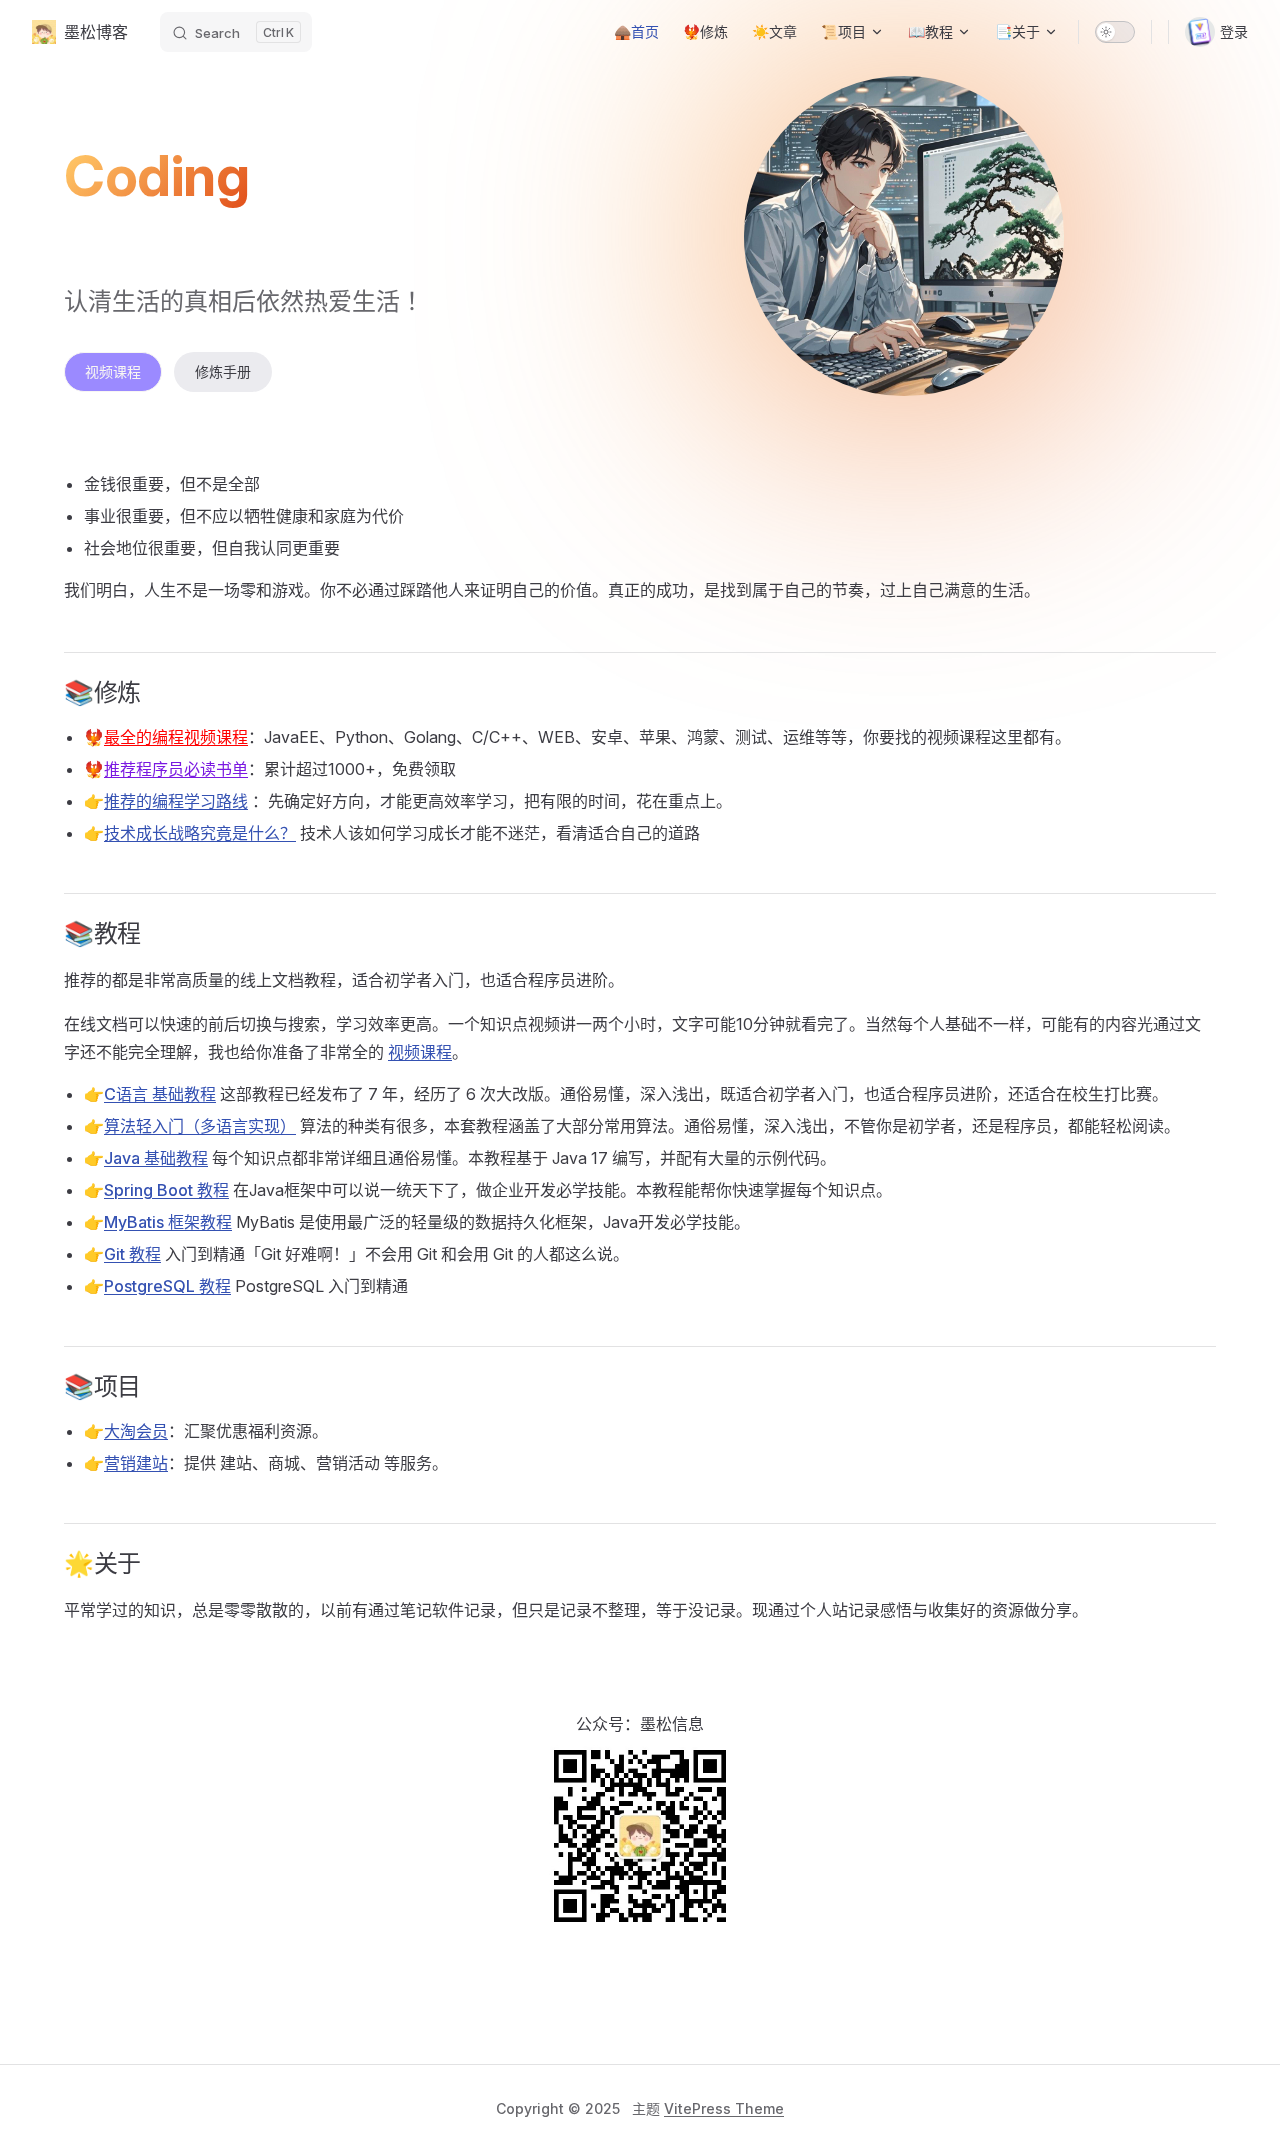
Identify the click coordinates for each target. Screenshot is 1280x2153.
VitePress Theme (724, 2108)
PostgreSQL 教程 (167, 1286)
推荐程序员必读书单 (176, 769)
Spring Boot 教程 (166, 1190)
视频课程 (113, 371)
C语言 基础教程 (160, 1094)
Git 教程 (132, 1254)
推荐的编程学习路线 (176, 801)
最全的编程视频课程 (176, 737)
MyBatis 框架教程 (168, 1222)
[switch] (1115, 32)
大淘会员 (136, 1431)
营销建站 (136, 1463)
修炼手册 (223, 371)
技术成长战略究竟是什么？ (200, 833)
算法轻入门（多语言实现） (200, 1126)
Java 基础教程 (156, 1158)
